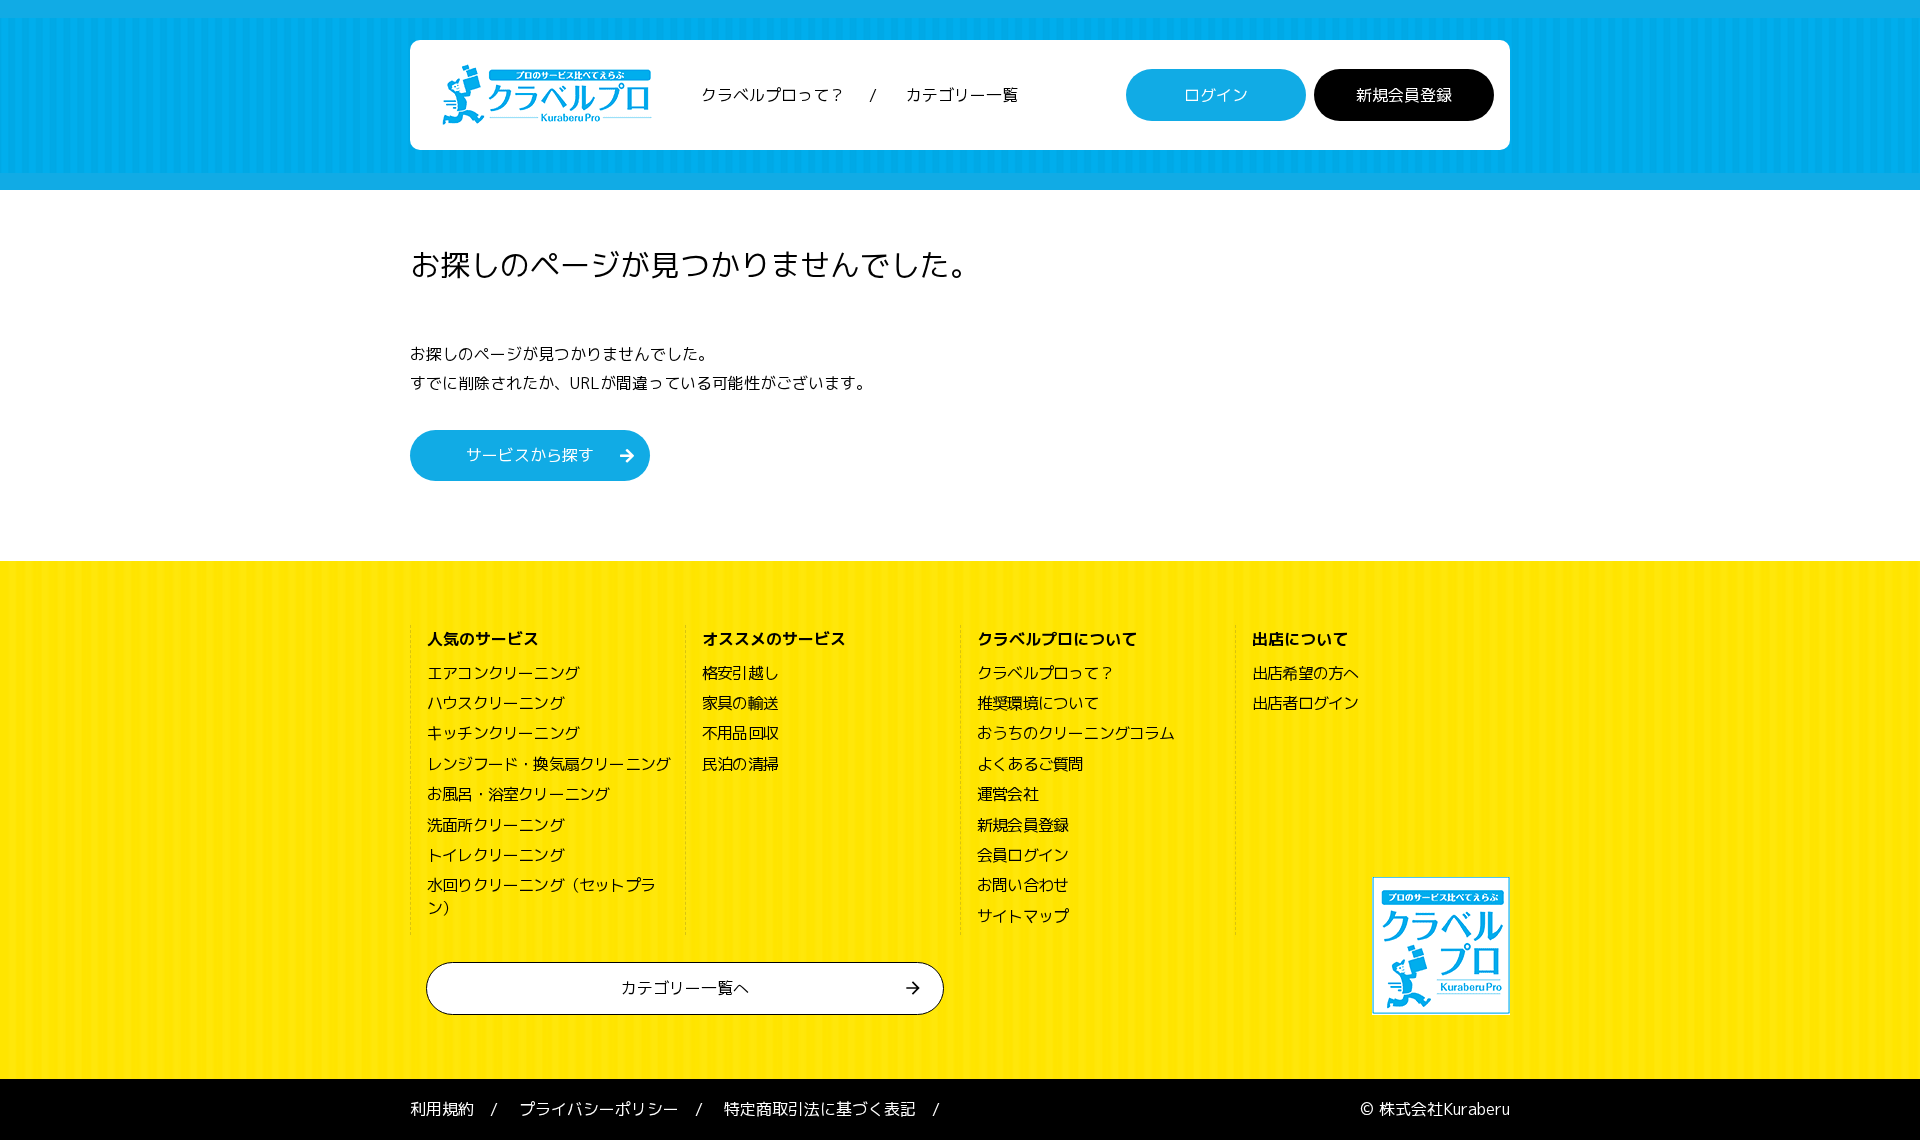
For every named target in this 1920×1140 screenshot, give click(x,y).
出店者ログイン (1305, 703)
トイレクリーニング (495, 855)
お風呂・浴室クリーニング (518, 794)
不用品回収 (740, 733)
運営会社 (1007, 794)
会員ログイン (1022, 855)
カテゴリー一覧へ (685, 988)
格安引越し (740, 673)
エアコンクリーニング (503, 673)
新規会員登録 (1404, 95)
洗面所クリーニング (495, 825)
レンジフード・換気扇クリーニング (548, 764)
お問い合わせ (1022, 885)
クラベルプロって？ (773, 95)
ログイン (1216, 95)
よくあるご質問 (1030, 764)
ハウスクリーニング (495, 703)
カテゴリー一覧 (962, 95)
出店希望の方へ (1305, 673)
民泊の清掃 (740, 764)
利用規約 (442, 1109)
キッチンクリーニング (503, 733)
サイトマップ (1022, 916)
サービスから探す (530, 455)
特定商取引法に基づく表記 (820, 1109)
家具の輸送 (740, 703)
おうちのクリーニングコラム (1076, 733)
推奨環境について (1038, 703)
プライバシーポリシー (599, 1109)
